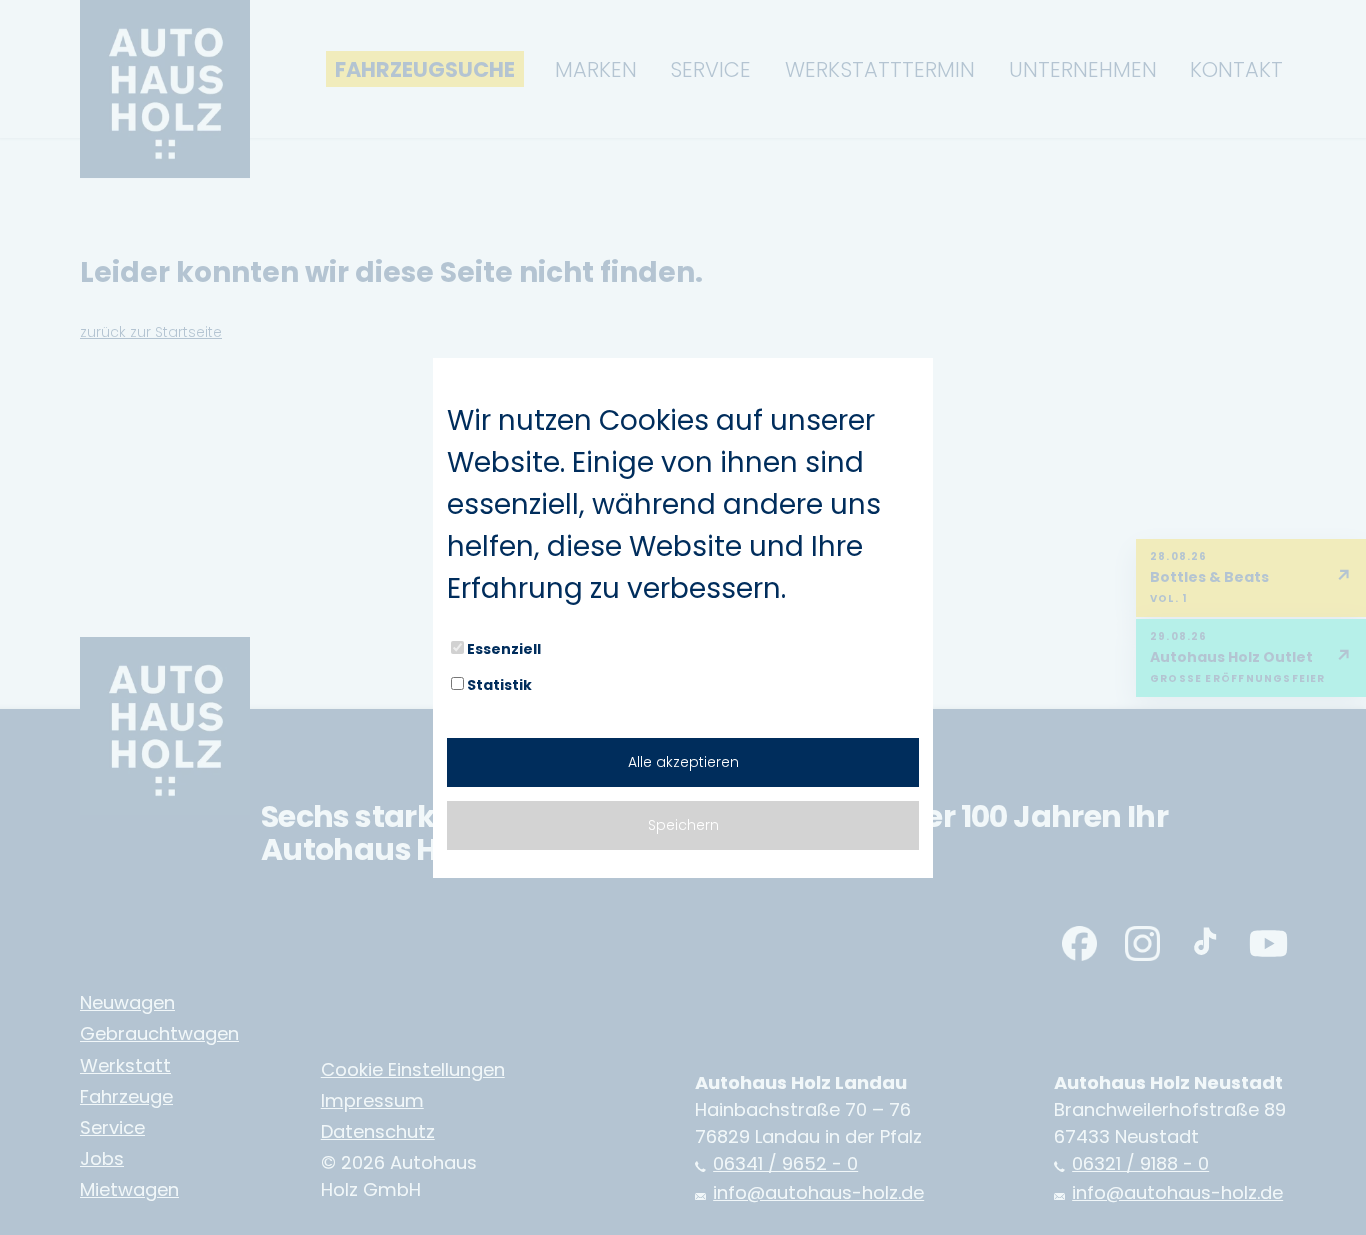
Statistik (499, 685)
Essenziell (504, 649)
